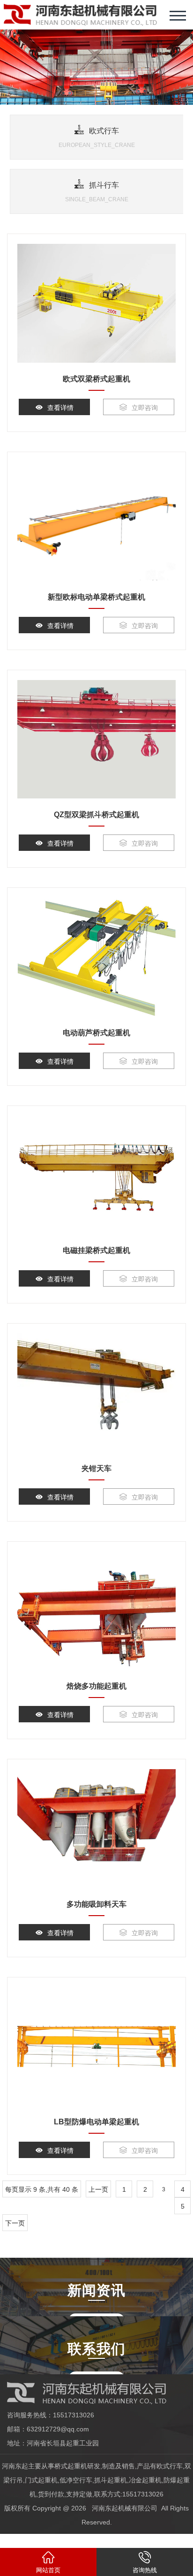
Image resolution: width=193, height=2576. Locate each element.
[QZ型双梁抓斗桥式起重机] (96, 739)
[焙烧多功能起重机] (96, 1611)
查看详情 (60, 408)
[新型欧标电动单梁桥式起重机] (96, 521)
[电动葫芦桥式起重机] (96, 957)
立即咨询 (145, 408)
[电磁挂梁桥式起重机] (96, 1175)
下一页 (15, 2223)
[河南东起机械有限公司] (80, 15)
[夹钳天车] (96, 1393)
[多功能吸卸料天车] (96, 1829)
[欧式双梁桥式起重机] (96, 303)
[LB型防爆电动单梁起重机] (96, 2047)
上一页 (98, 2189)
